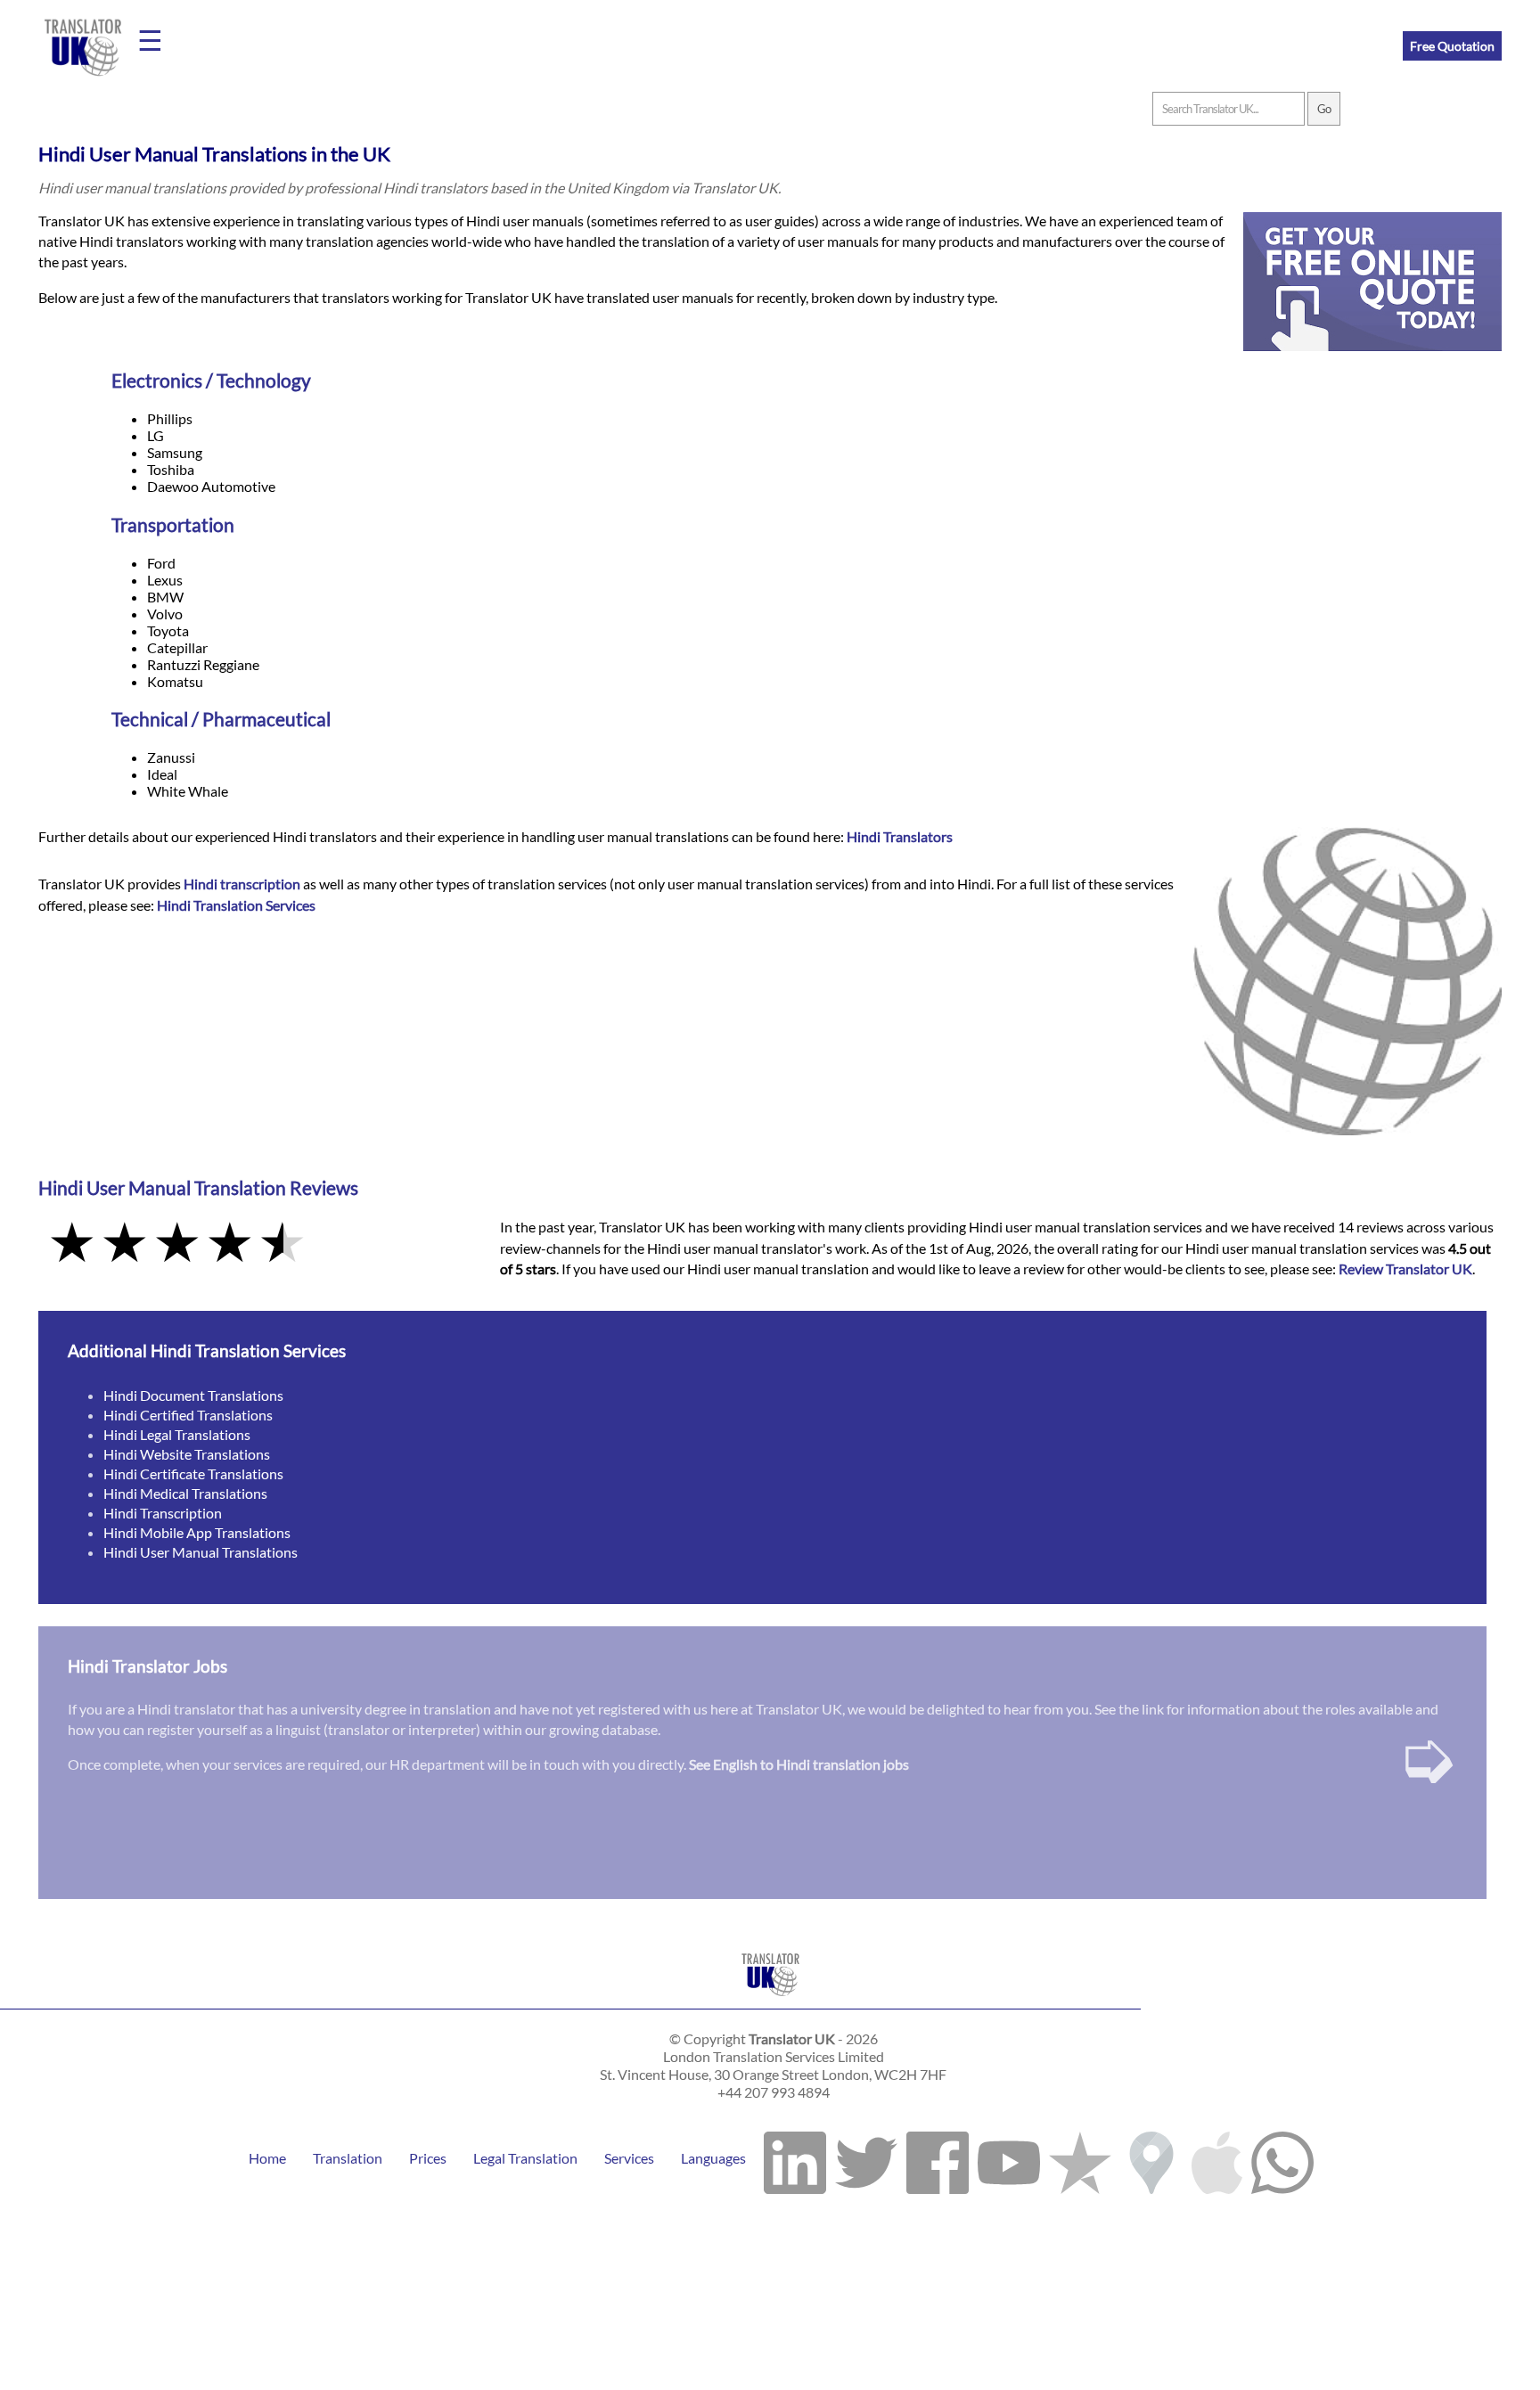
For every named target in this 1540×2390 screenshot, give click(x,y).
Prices (428, 2158)
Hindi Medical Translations (185, 1493)
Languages (713, 2158)
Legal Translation (525, 2158)
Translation (348, 2158)
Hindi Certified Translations (188, 1415)
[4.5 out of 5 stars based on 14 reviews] (257, 1244)
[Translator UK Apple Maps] (1217, 2158)
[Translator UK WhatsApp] (1282, 2158)
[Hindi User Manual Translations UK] (770, 2000)
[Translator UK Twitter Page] (866, 2158)
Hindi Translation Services (236, 905)
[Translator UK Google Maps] (1151, 2158)
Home (267, 2158)
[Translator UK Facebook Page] (938, 2158)
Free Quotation (1452, 46)
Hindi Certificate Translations (193, 1473)
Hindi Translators (900, 836)
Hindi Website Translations (187, 1454)
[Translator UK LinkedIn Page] (795, 2158)
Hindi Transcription (163, 1513)
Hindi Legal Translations (177, 1434)
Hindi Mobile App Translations (197, 1532)
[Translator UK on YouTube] (1009, 2158)
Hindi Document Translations (193, 1395)
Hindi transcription (242, 884)
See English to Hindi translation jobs (799, 1764)
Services (629, 2158)
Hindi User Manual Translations (201, 1552)
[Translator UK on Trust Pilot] (1080, 2158)
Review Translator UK (1405, 1269)
